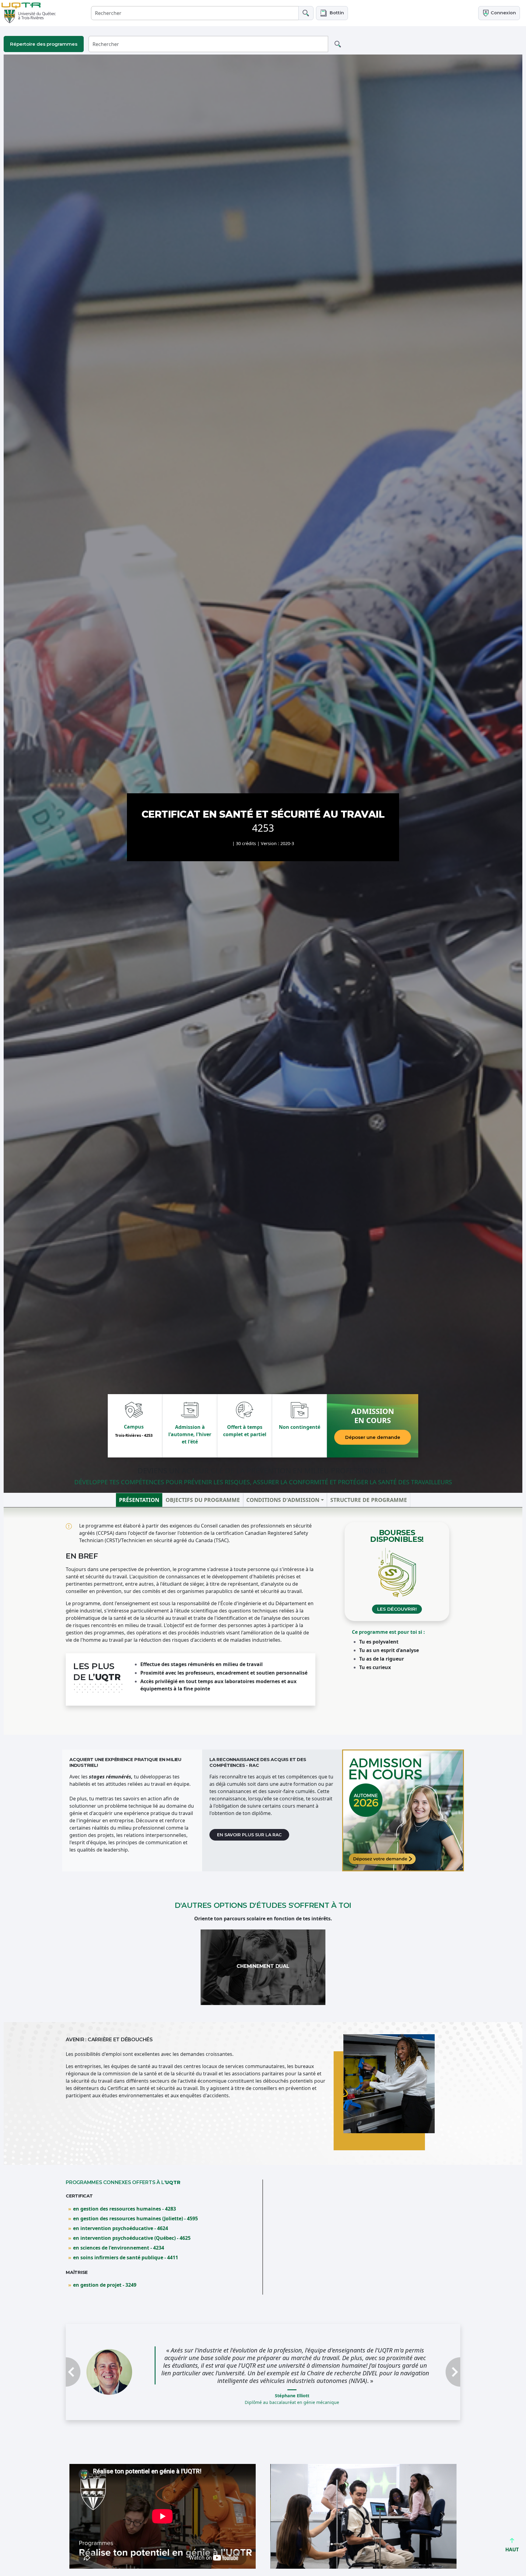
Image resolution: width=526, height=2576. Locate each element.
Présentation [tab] (139, 1500)
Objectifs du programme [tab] (203, 1500)
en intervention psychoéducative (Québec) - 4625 (132, 2238)
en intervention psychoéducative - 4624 (121, 2228)
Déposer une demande (373, 1437)
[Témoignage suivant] (431, 2376)
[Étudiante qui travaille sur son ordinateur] (403, 1810)
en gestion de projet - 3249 (105, 2285)
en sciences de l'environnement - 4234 (119, 2248)
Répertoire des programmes (44, 44)
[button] (332, 13)
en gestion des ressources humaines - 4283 (124, 2209)
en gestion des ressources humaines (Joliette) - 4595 (135, 2218)
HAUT (512, 2550)
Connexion (503, 13)
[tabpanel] (263, 1621)
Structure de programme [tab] (369, 1500)
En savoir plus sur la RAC (249, 1835)
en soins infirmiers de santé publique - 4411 (126, 2257)
